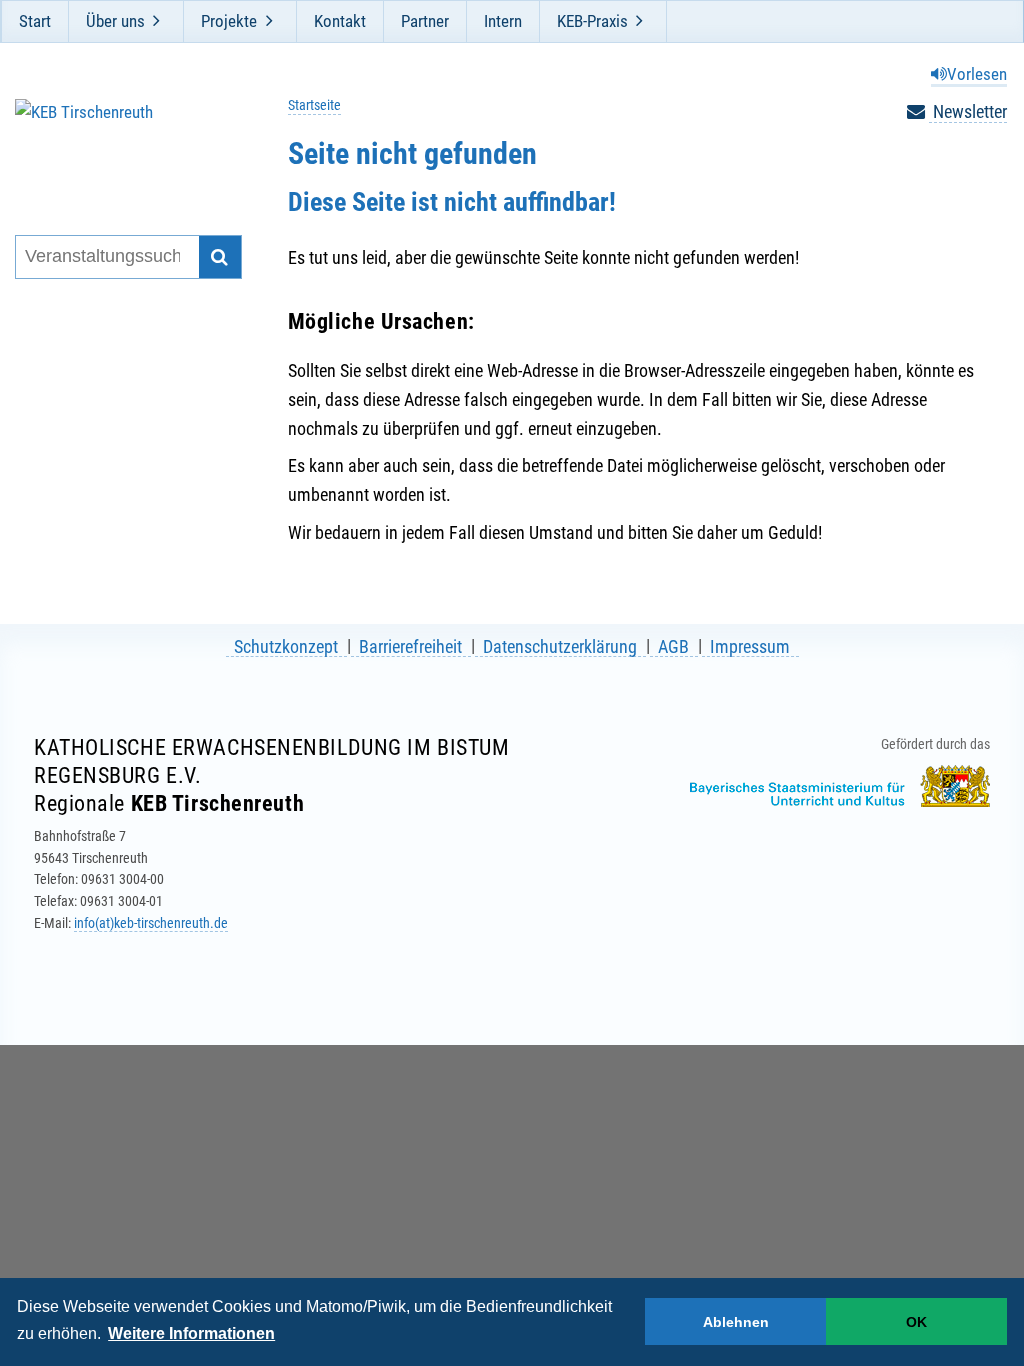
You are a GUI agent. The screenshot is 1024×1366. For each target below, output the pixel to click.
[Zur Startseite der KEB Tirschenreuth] (119, 141)
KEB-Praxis (592, 21)
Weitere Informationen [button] (191, 1333)
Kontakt (340, 21)
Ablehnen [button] (736, 1322)
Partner (425, 21)
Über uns (115, 21)
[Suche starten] (220, 257)
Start (35, 21)
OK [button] (916, 1322)
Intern (503, 21)
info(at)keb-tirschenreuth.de (151, 923)
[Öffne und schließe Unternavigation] (157, 21)
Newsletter (968, 111)
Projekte (229, 21)
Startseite (314, 105)
